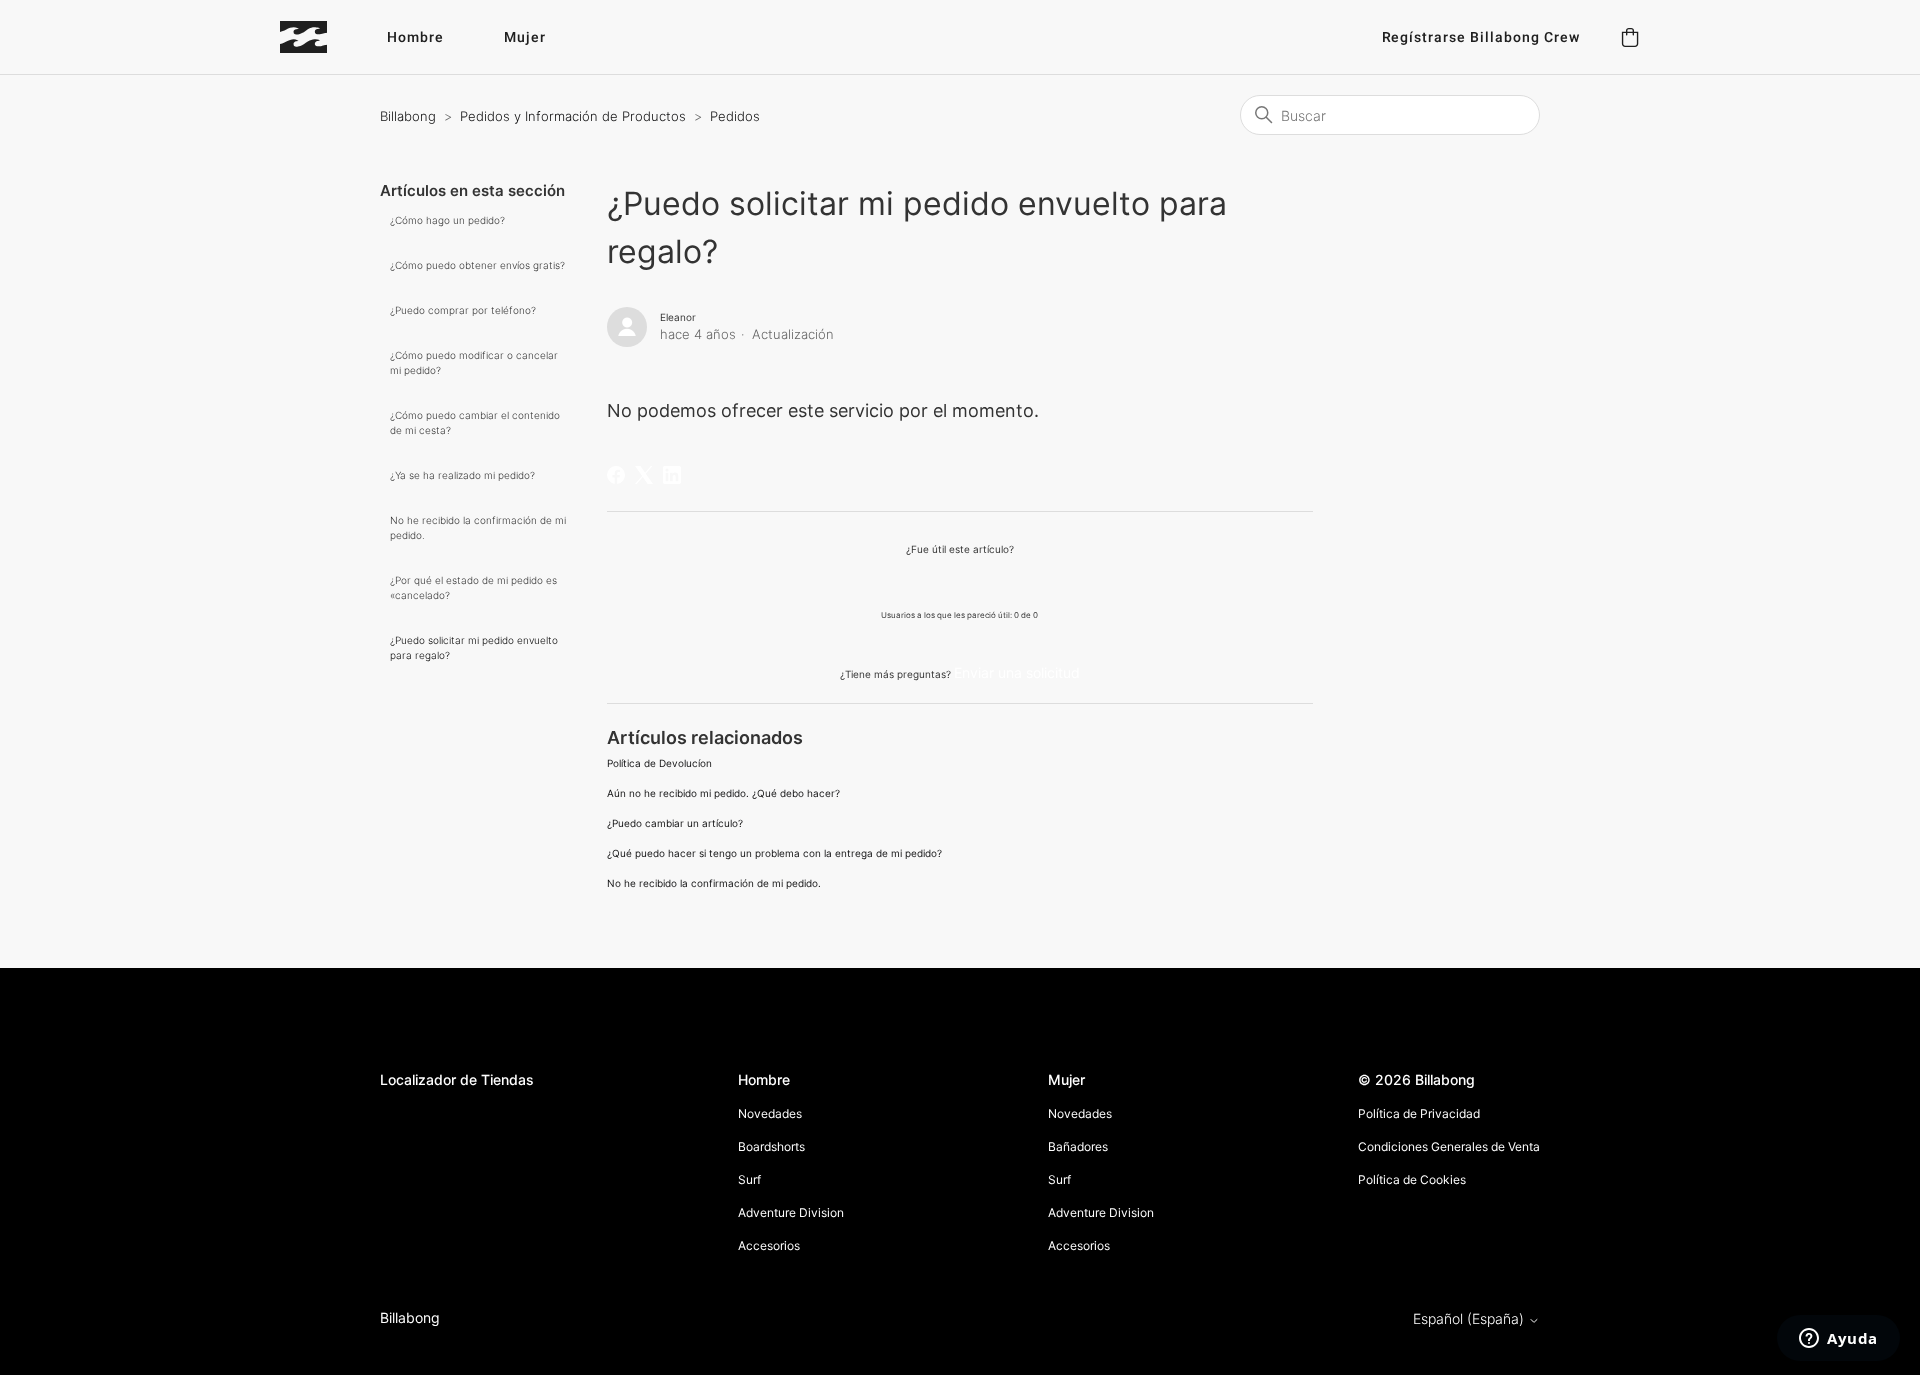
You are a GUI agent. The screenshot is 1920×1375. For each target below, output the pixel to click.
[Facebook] (616, 475)
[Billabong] (303, 37)
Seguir (1274, 321)
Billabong (408, 116)
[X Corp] (644, 475)
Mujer (525, 37)
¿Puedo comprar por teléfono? (463, 310)
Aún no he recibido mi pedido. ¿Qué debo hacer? (723, 793)
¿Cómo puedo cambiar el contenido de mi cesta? (475, 422)
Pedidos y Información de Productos (573, 116)
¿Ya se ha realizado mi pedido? (462, 475)
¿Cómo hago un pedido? (447, 220)
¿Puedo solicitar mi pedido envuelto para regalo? (474, 647)
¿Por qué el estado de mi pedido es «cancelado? (473, 587)
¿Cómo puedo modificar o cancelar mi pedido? (474, 362)
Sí (908, 581)
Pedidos (735, 116)
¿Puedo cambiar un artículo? (675, 823)
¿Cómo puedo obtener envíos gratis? (477, 265)
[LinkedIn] (672, 475)
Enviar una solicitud (1017, 672)
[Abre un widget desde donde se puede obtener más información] (1838, 1340)
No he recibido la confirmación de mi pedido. (478, 527)
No (1011, 581)
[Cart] (1630, 37)
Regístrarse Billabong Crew (1481, 37)
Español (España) (1470, 1319)
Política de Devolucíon (659, 763)
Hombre (415, 37)
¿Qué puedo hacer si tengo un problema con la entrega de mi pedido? (774, 853)
